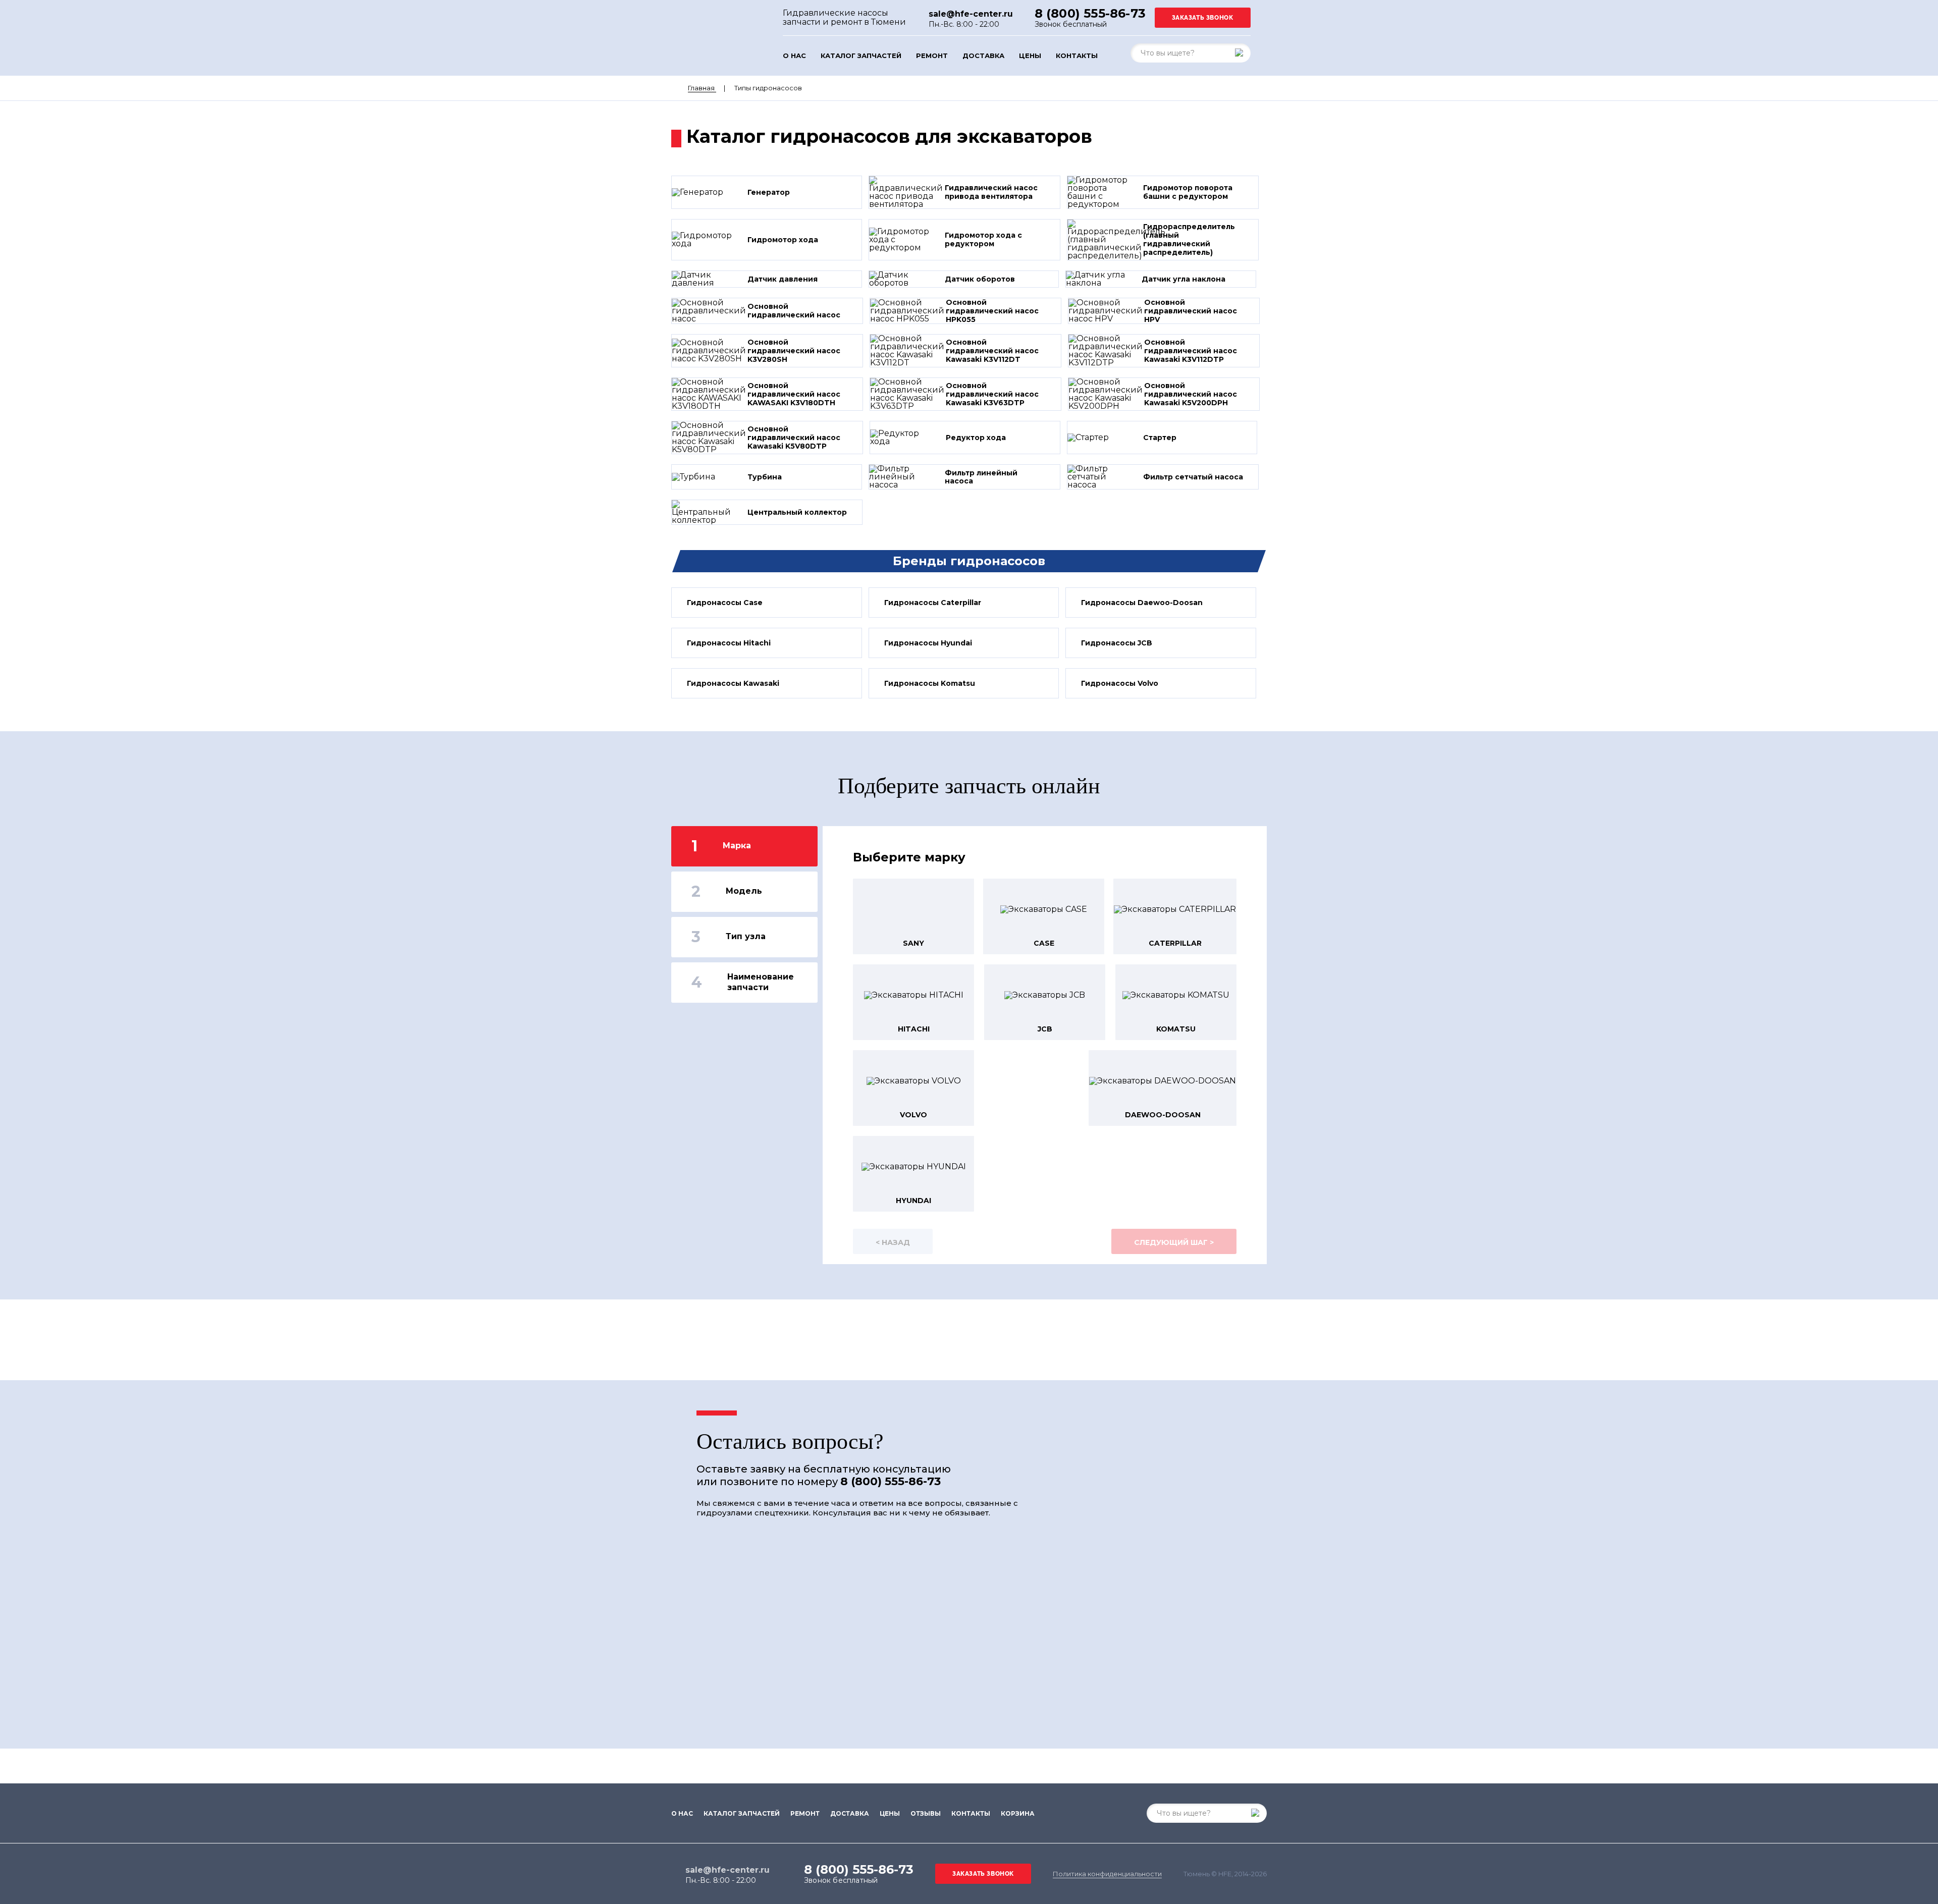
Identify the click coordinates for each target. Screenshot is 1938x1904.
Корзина (1018, 1814)
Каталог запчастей (861, 56)
